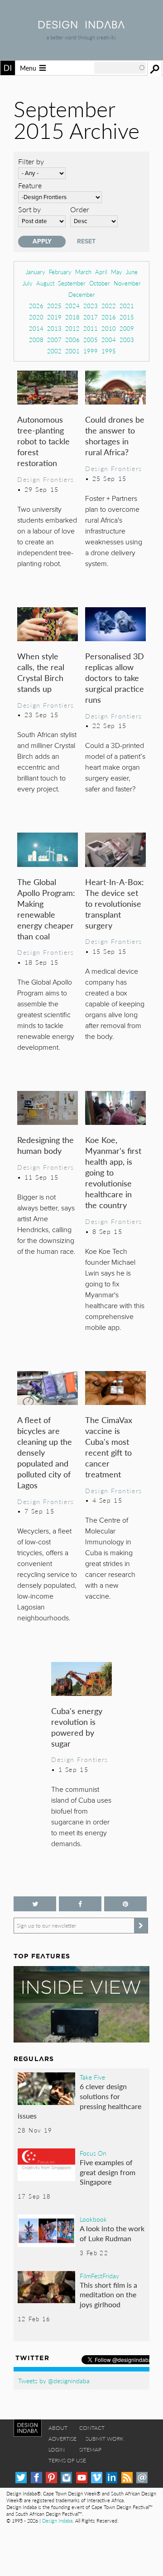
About (58, 2428)
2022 (109, 306)
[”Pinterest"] (125, 1904)
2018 (72, 317)
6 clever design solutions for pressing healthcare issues (79, 2101)
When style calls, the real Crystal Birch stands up (41, 672)
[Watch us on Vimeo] (97, 2478)
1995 (109, 351)
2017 (91, 317)
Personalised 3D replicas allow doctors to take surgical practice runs (115, 678)
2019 (54, 317)
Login (57, 2450)
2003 (127, 340)
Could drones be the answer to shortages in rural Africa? (115, 436)
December (82, 294)
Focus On (93, 2153)
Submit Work (105, 2439)
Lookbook (93, 2219)
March (83, 272)
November (127, 283)
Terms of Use (67, 2460)
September (72, 283)
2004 (109, 340)
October (100, 283)
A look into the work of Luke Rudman (112, 2233)
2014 (36, 328)
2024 (72, 306)
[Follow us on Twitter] (35, 1904)
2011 (91, 328)
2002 (54, 351)
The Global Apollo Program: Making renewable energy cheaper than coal (46, 909)
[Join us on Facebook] (80, 1904)
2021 (127, 306)
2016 (109, 317)
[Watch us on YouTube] (82, 2478)
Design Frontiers (46, 479)
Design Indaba (57, 2521)
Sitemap (90, 2450)
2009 (127, 328)
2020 (36, 317)
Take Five (92, 2077)
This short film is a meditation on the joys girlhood (108, 2295)
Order (80, 209)
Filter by (31, 161)
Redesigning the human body (46, 1145)
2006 (72, 340)
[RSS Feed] (127, 2478)
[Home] (81, 26)
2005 (91, 340)
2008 (36, 340)
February (60, 272)
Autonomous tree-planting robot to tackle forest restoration (43, 441)
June (132, 272)
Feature (30, 185)
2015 (127, 317)
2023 (91, 306)
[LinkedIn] (112, 2478)
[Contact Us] (142, 2478)
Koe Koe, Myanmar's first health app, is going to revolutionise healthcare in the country (113, 1172)
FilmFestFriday (99, 2276)
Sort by (29, 209)
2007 (54, 340)
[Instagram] (66, 2478)
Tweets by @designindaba (54, 2381)
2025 (54, 306)
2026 (36, 306)
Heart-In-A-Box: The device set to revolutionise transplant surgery (115, 903)
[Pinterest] (51, 2478)
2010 (109, 328)
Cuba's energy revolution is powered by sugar (77, 1727)
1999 (91, 351)
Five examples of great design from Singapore (108, 2172)
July (28, 283)
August (45, 283)
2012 (72, 328)
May (117, 272)
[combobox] (120, 68)
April (101, 272)
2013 (54, 328)
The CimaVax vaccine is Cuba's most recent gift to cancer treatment (109, 1447)
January (36, 272)
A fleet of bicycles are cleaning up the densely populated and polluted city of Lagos (45, 1452)
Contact (92, 2428)
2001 (72, 351)
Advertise (62, 2439)
